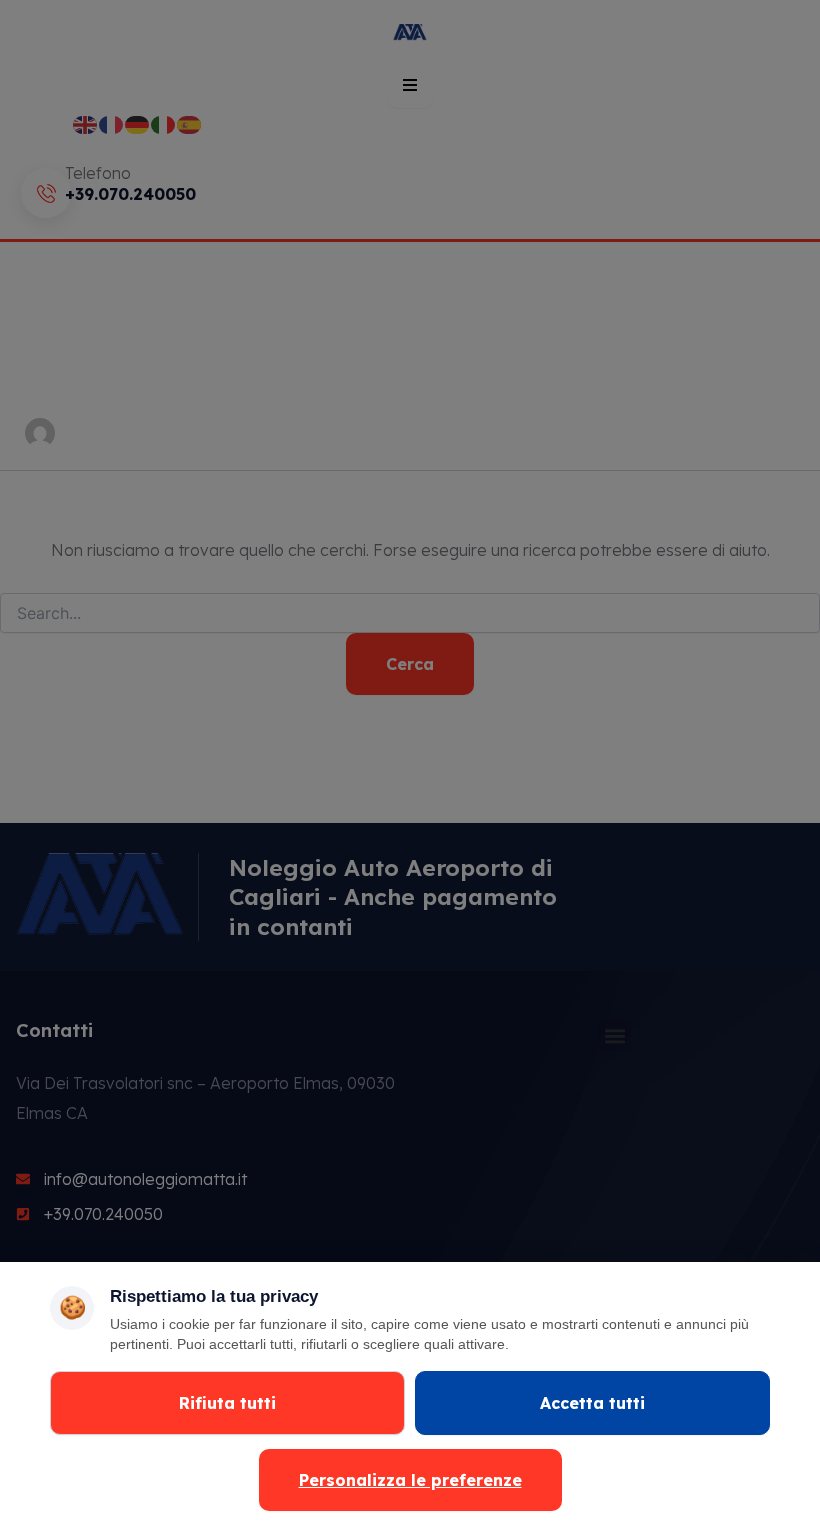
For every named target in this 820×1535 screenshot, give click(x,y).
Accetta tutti (592, 1403)
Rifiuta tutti (227, 1403)
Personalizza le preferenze (410, 1480)
